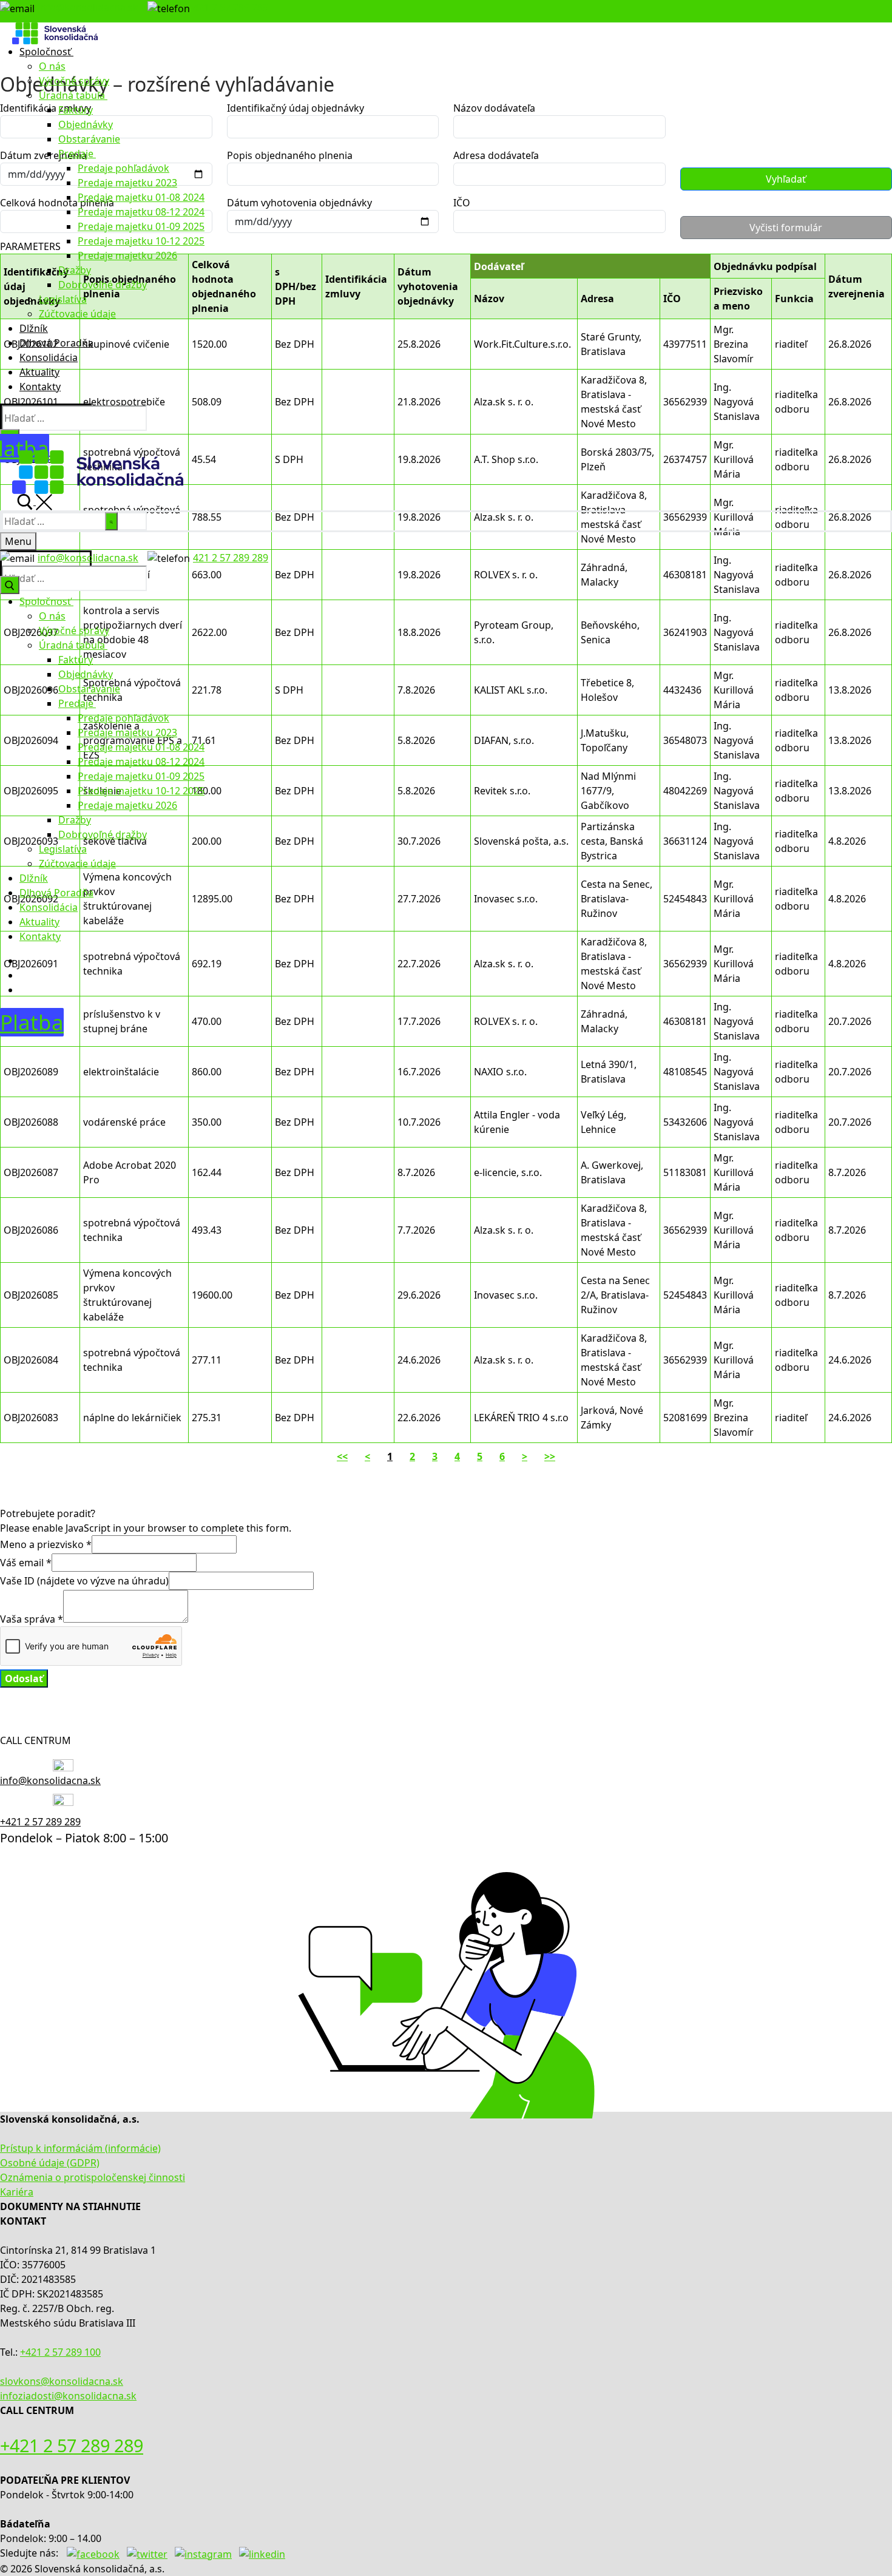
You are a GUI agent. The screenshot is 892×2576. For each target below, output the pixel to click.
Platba (32, 1022)
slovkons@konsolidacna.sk (62, 2381)
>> (550, 1456)
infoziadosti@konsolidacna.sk (68, 2396)
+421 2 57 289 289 (40, 1822)
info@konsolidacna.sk (88, 7)
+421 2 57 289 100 (60, 2352)
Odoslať (24, 1678)
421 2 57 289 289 (231, 7)
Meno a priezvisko (46, 1544)
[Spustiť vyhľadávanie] (10, 585)
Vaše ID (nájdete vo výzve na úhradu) (84, 1581)
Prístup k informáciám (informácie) (80, 2148)
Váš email (26, 1563)
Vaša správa (32, 1619)
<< (342, 1456)
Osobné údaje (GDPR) (50, 2163)
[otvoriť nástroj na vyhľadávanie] (35, 501)
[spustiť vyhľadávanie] (111, 521)
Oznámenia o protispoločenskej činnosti (93, 2177)
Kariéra (17, 2192)
